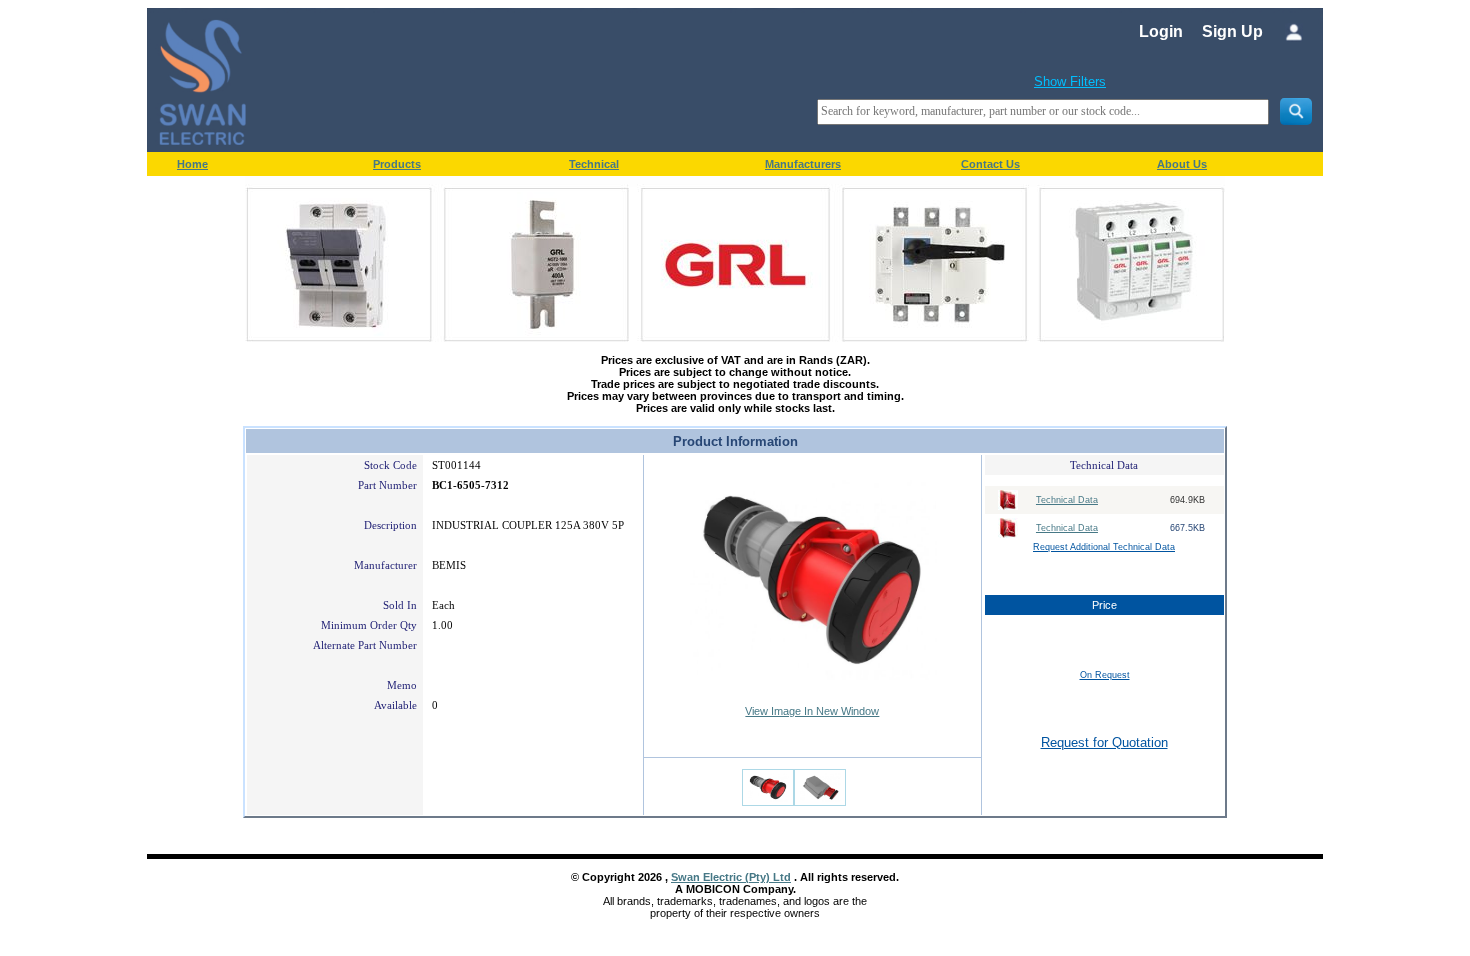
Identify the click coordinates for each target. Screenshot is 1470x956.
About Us (1182, 164)
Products (397, 164)
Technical (594, 164)
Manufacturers (803, 164)
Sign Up (1232, 31)
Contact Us (990, 164)
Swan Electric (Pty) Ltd (731, 877)
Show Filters (1070, 81)
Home (192, 164)
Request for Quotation (1104, 742)
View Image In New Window (812, 711)
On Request (1105, 675)
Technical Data (1067, 500)
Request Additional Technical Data (1104, 547)
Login (1161, 31)
